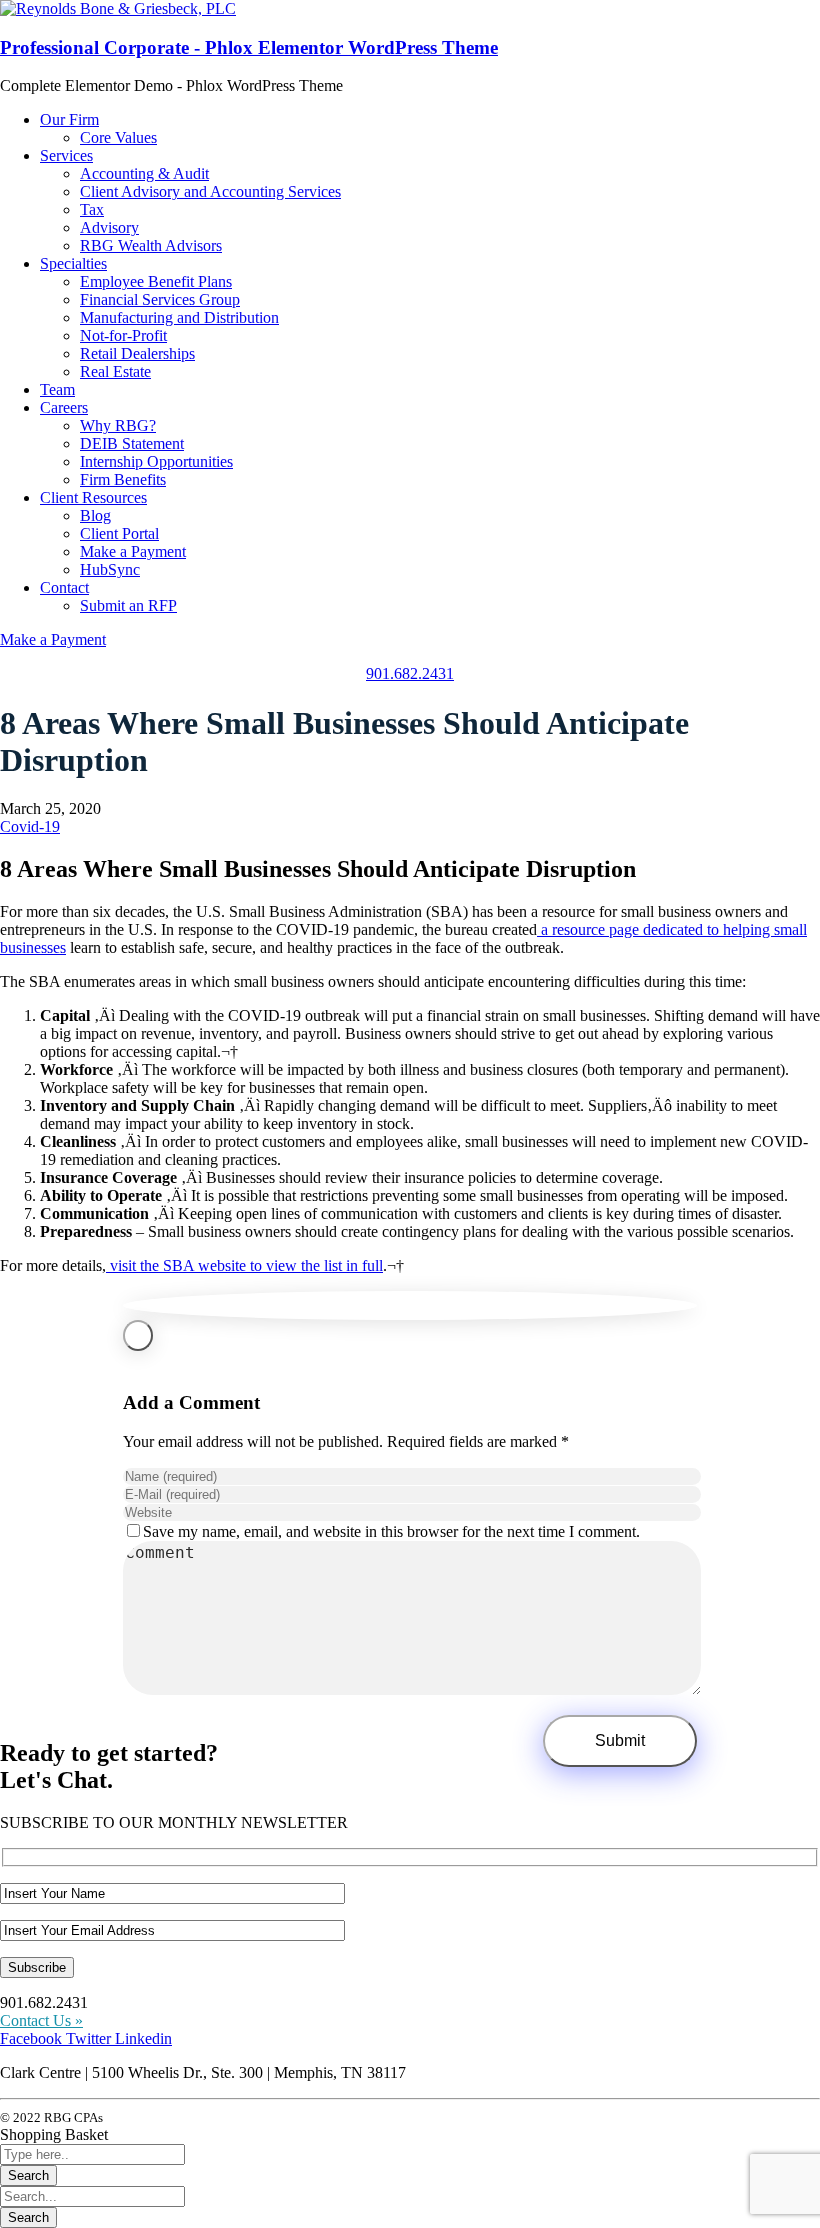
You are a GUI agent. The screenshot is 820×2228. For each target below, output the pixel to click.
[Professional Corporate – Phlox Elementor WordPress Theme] (118, 8)
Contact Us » (41, 2020)
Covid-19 (30, 826)
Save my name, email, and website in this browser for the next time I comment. (391, 1531)
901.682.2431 (410, 673)
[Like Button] (138, 1335)
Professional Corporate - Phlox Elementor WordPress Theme (249, 47)
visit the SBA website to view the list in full (246, 1265)
